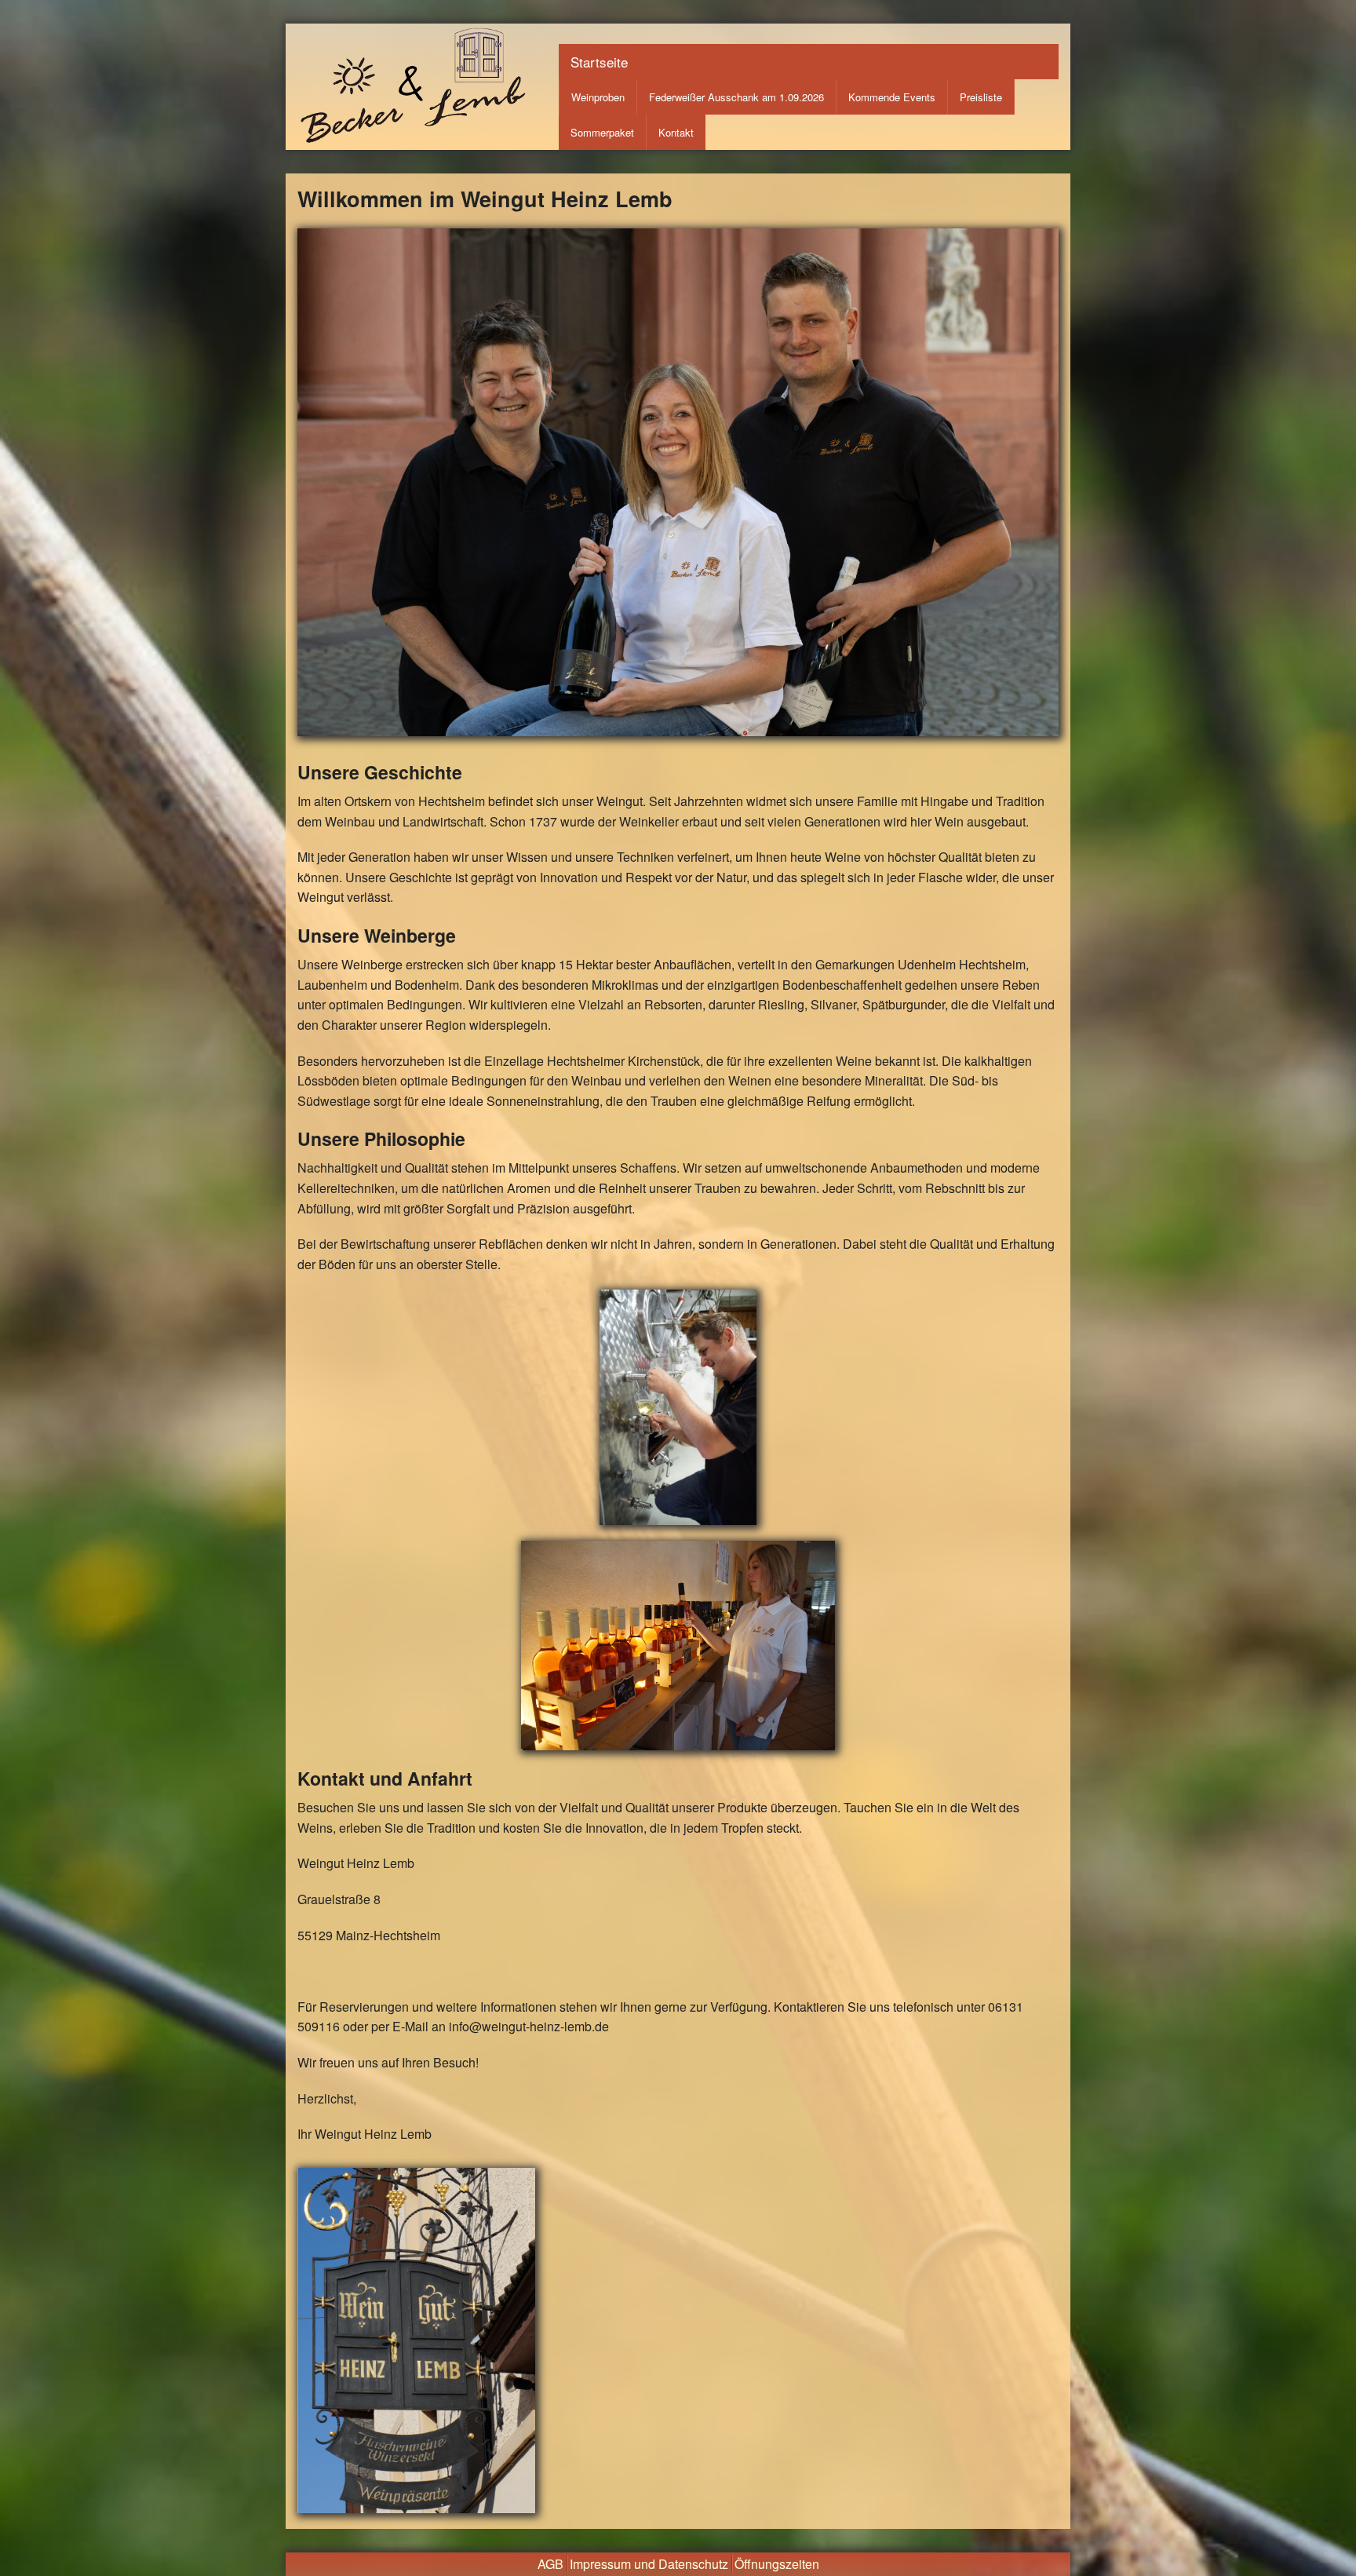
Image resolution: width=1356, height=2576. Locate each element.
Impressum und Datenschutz (649, 2564)
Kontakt (676, 132)
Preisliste (981, 97)
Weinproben (598, 97)
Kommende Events (892, 97)
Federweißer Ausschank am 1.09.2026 (736, 97)
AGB (550, 2564)
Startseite (599, 62)
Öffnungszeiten (777, 2564)
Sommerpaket (602, 132)
